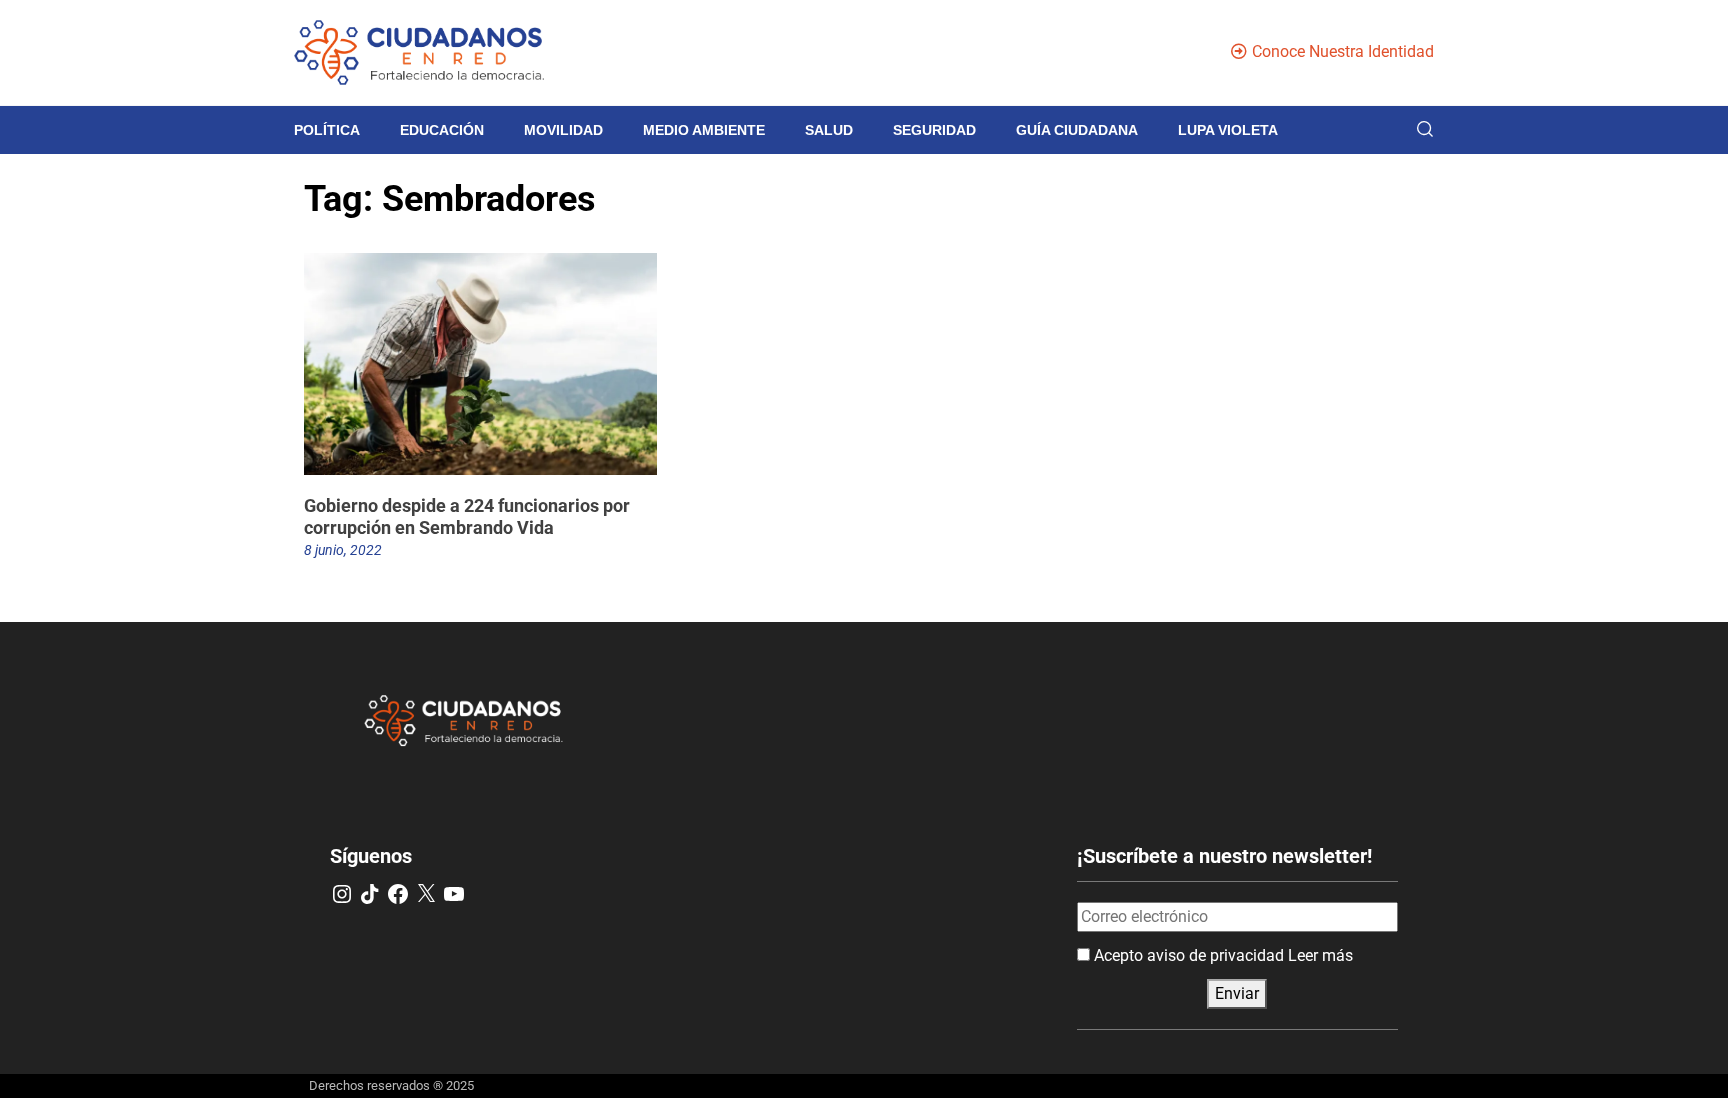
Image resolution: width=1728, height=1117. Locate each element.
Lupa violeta (1228, 130)
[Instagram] (342, 894)
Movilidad (563, 130)
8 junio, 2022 (343, 550)
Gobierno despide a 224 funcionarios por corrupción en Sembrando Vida (467, 516)
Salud (829, 130)
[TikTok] (370, 894)
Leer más (1320, 955)
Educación (442, 130)
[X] (426, 894)
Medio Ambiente (704, 130)
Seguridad (934, 130)
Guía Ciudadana (1077, 130)
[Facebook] (398, 894)
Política (327, 130)
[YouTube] (454, 894)
